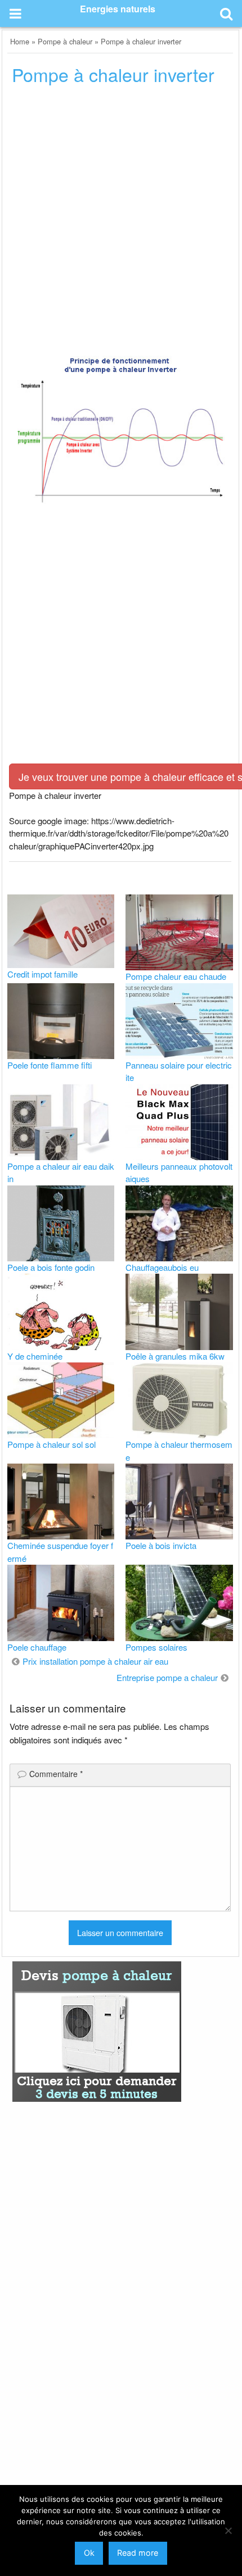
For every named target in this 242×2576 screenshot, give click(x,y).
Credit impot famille (42, 974)
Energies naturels (118, 9)
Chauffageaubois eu (162, 1267)
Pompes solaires (156, 1647)
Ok (89, 2553)
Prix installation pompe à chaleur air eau (95, 1661)
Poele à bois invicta (161, 1545)
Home (20, 41)
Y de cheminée (35, 1356)
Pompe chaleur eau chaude (176, 976)
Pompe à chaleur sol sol (51, 1444)
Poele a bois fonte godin (51, 1267)
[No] (228, 2530)
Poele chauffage (37, 1647)
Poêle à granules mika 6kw (175, 1356)
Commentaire (56, 1774)
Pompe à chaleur (65, 41)
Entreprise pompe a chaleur (167, 1677)
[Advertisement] (121, 222)
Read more (138, 2553)
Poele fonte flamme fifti (50, 1065)
